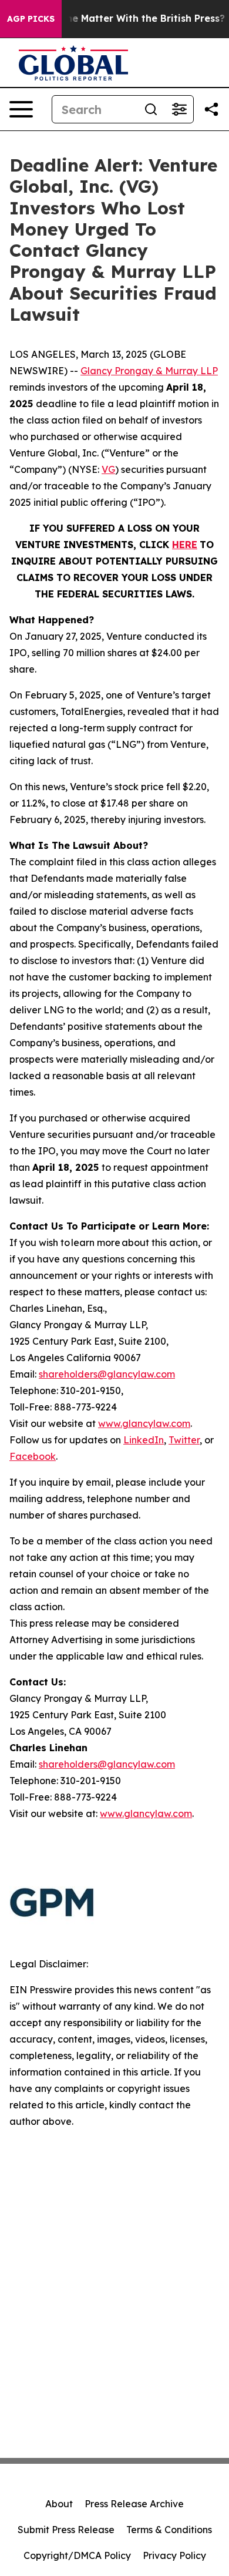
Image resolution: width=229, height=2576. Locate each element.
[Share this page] (211, 109)
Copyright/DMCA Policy (77, 2555)
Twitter (184, 1440)
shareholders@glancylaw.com (107, 1374)
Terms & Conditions (169, 2530)
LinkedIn (144, 1440)
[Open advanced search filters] (179, 109)
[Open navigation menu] (21, 109)
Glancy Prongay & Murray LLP (149, 371)
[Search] (151, 109)
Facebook (33, 1456)
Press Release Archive (134, 2504)
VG (108, 469)
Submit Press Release (66, 2530)
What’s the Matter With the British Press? (125, 19)
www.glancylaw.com (144, 1423)
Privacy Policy (174, 2555)
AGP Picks (31, 19)
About (59, 2504)
